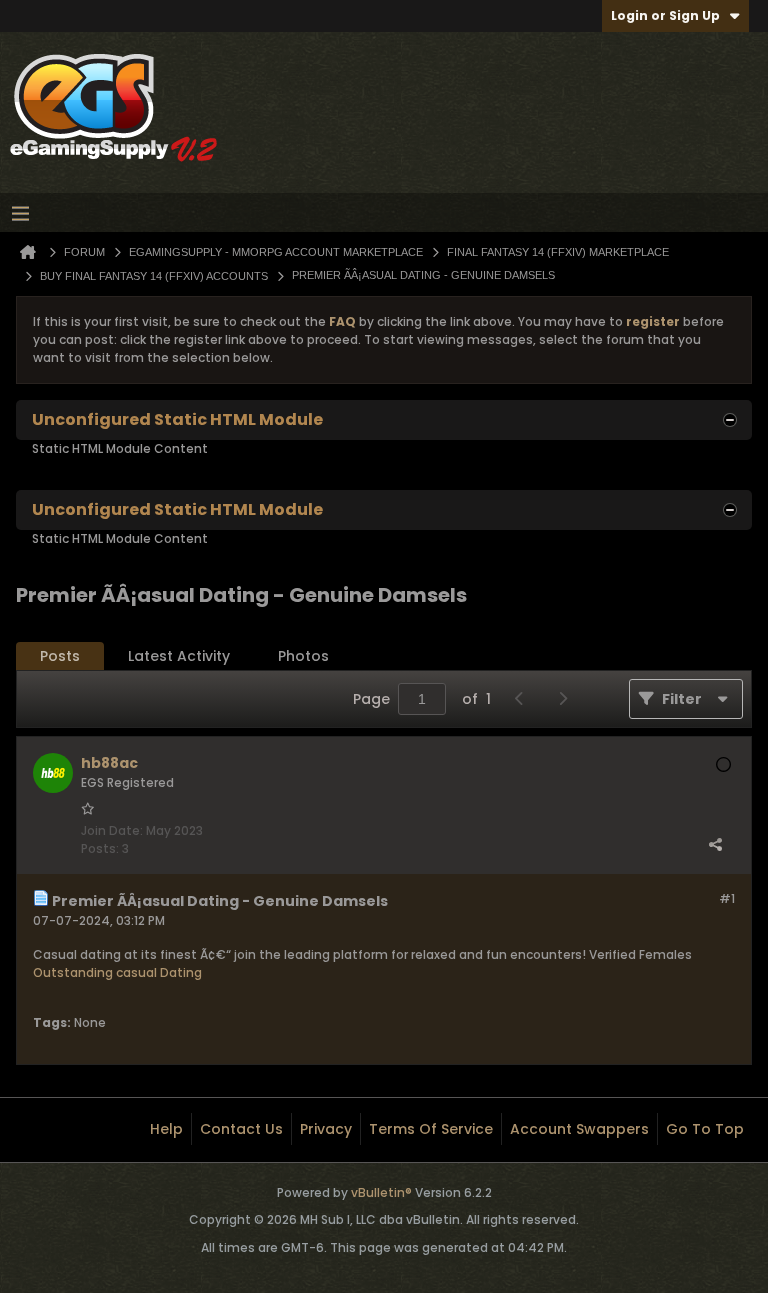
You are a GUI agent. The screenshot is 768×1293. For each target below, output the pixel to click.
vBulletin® (381, 1192)
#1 (727, 898)
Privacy (326, 1129)
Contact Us (241, 1129)
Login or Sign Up (665, 15)
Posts (60, 656)
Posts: (100, 848)
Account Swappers (579, 1129)
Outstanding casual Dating (117, 972)
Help (166, 1129)
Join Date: (112, 830)
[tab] (60, 656)
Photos (303, 656)
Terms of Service (431, 1129)
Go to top (705, 1129)
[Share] (715, 844)
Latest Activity (179, 656)
